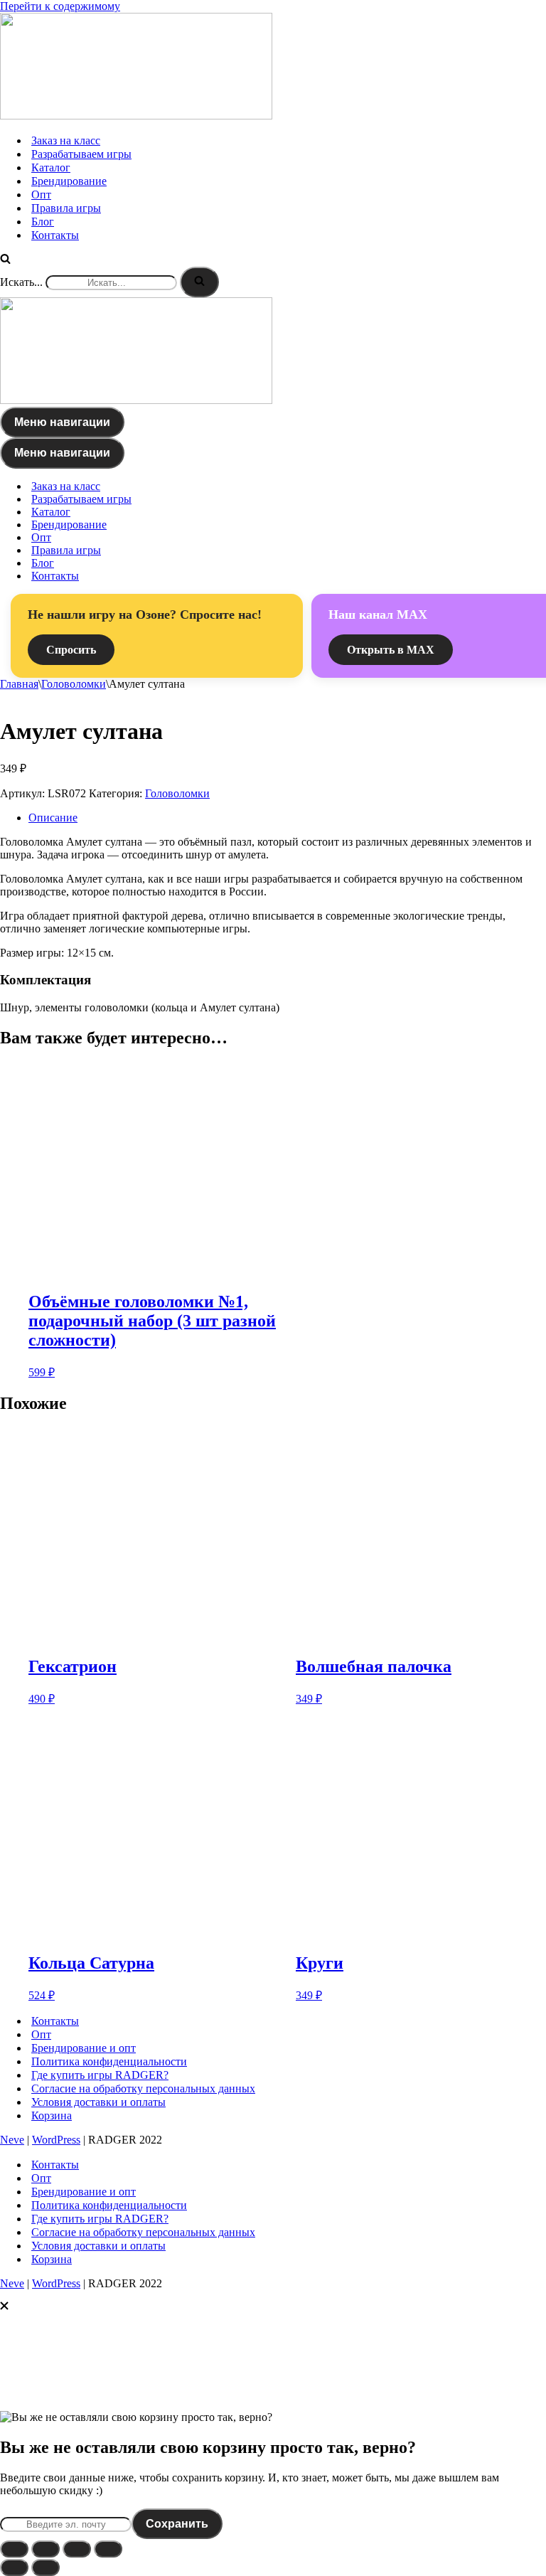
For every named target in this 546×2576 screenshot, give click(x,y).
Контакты (55, 235)
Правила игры (66, 208)
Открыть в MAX (391, 650)
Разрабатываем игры (81, 154)
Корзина (52, 2115)
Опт (41, 195)
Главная (19, 684)
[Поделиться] (77, 2549)
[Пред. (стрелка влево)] (14, 2567)
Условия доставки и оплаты (98, 2102)
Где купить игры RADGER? (100, 2075)
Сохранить (177, 2524)
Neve (12, 2140)
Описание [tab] (53, 818)
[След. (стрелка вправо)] (45, 2567)
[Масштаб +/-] (14, 2549)
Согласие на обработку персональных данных (143, 2088)
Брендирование (69, 181)
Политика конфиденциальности (109, 2061)
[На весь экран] (45, 2549)
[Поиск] (5, 260)
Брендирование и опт (84, 2048)
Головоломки (74, 684)
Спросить (71, 650)
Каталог (51, 167)
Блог (43, 222)
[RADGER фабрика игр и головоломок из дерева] (136, 116)
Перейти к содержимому (60, 6)
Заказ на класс (66, 140)
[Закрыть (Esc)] (108, 2549)
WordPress (56, 2140)
